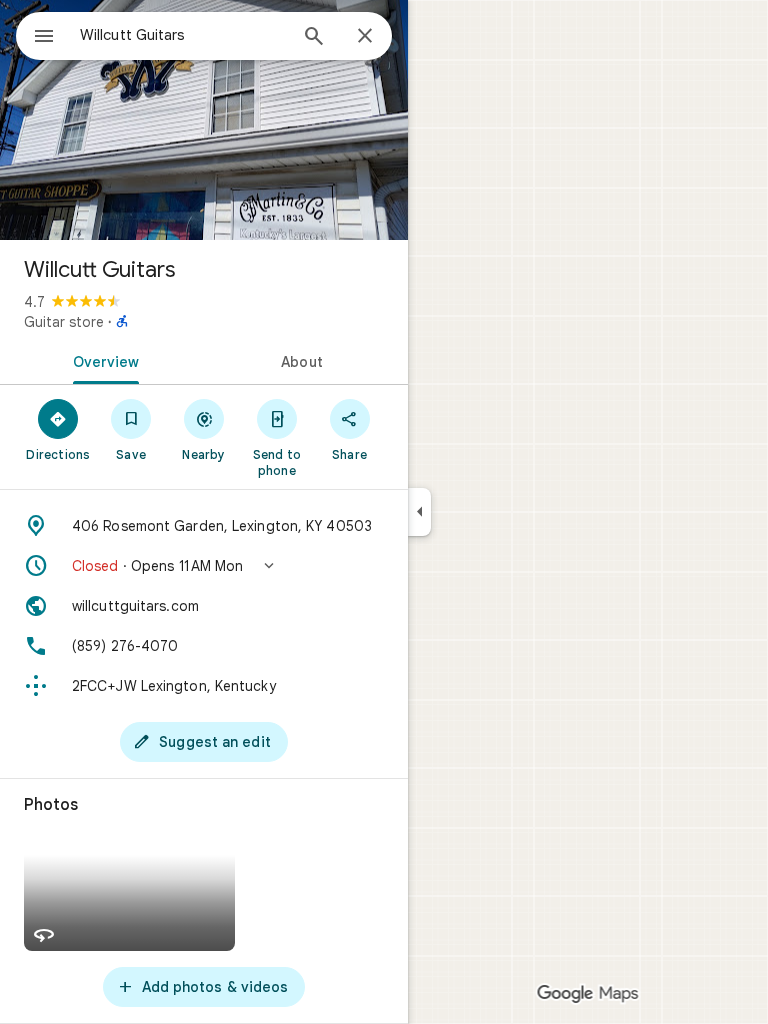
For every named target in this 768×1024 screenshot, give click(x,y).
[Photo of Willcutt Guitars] (204, 120)
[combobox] (183, 35)
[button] (204, 566)
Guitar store (64, 322)
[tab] (102, 360)
